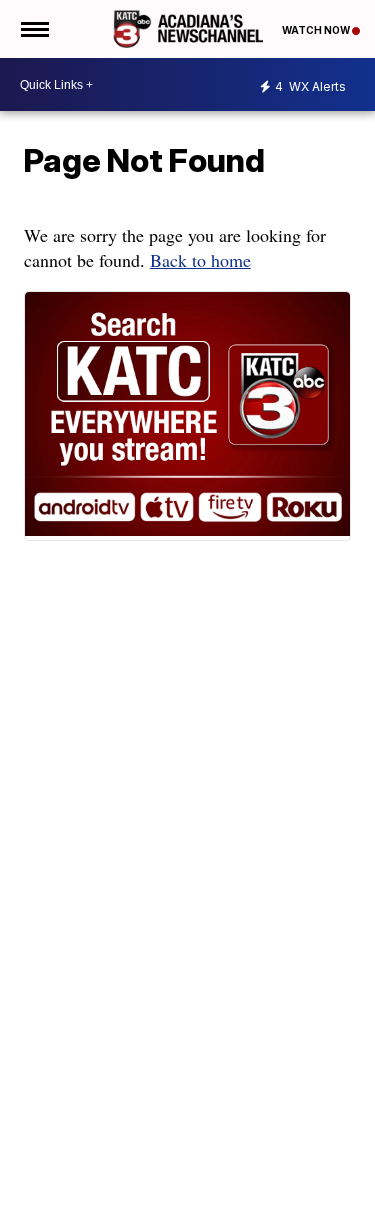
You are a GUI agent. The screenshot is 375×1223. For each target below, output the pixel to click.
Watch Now (317, 30)
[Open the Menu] (33, 29)
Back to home (200, 260)
